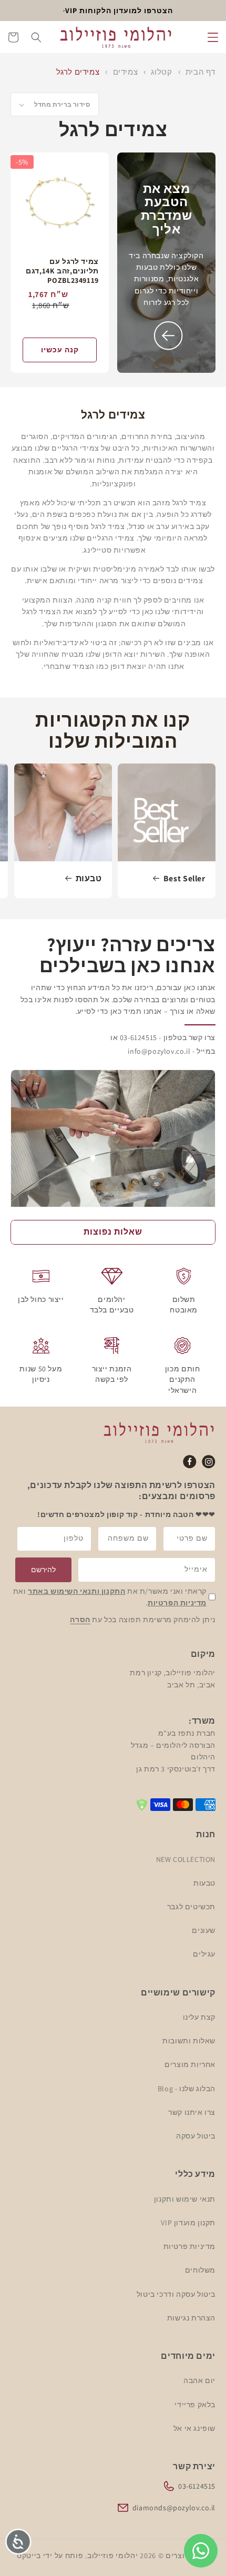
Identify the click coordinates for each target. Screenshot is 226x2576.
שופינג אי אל (194, 2428)
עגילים (204, 1954)
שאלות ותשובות (189, 2041)
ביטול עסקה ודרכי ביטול (176, 2294)
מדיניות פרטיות (189, 2246)
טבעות (88, 879)
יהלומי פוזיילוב (113, 2555)
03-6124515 (197, 2486)
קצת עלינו (199, 2017)
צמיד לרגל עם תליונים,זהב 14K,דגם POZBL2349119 (62, 271)
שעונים (204, 1930)
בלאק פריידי (195, 2405)
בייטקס (29, 2555)
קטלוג (161, 72)
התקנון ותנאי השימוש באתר (76, 1591)
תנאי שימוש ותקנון (185, 2199)
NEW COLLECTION (186, 1859)
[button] (213, 37)
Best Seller (184, 879)
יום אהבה (199, 2380)
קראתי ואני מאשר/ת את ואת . (110, 1597)
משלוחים (200, 2270)
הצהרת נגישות (191, 2318)
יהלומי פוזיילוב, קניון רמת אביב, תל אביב (173, 1678)
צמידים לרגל (78, 72)
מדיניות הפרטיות (177, 1603)
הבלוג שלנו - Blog (187, 2089)
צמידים (124, 72)
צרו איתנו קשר (192, 2112)
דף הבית (201, 72)
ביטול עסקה (196, 2136)
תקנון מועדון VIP (188, 2223)
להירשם (43, 1570)
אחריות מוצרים (190, 2064)
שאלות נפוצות (113, 1232)
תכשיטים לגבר (191, 1907)
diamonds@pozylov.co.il (174, 2508)
